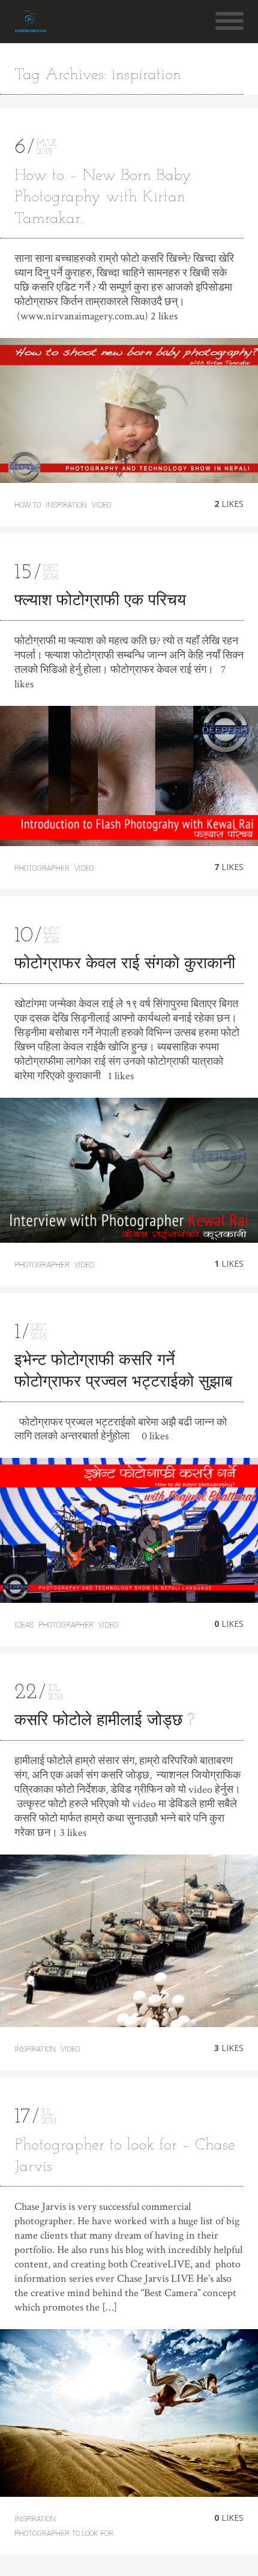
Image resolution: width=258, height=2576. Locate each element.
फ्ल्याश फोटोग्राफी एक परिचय (100, 601)
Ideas (24, 1625)
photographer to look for (64, 2533)
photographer (42, 868)
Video (101, 505)
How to (28, 505)
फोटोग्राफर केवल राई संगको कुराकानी (125, 964)
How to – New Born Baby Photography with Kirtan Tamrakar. (103, 197)
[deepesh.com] (30, 27)
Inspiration (66, 505)
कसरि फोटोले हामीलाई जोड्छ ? (104, 1721)
